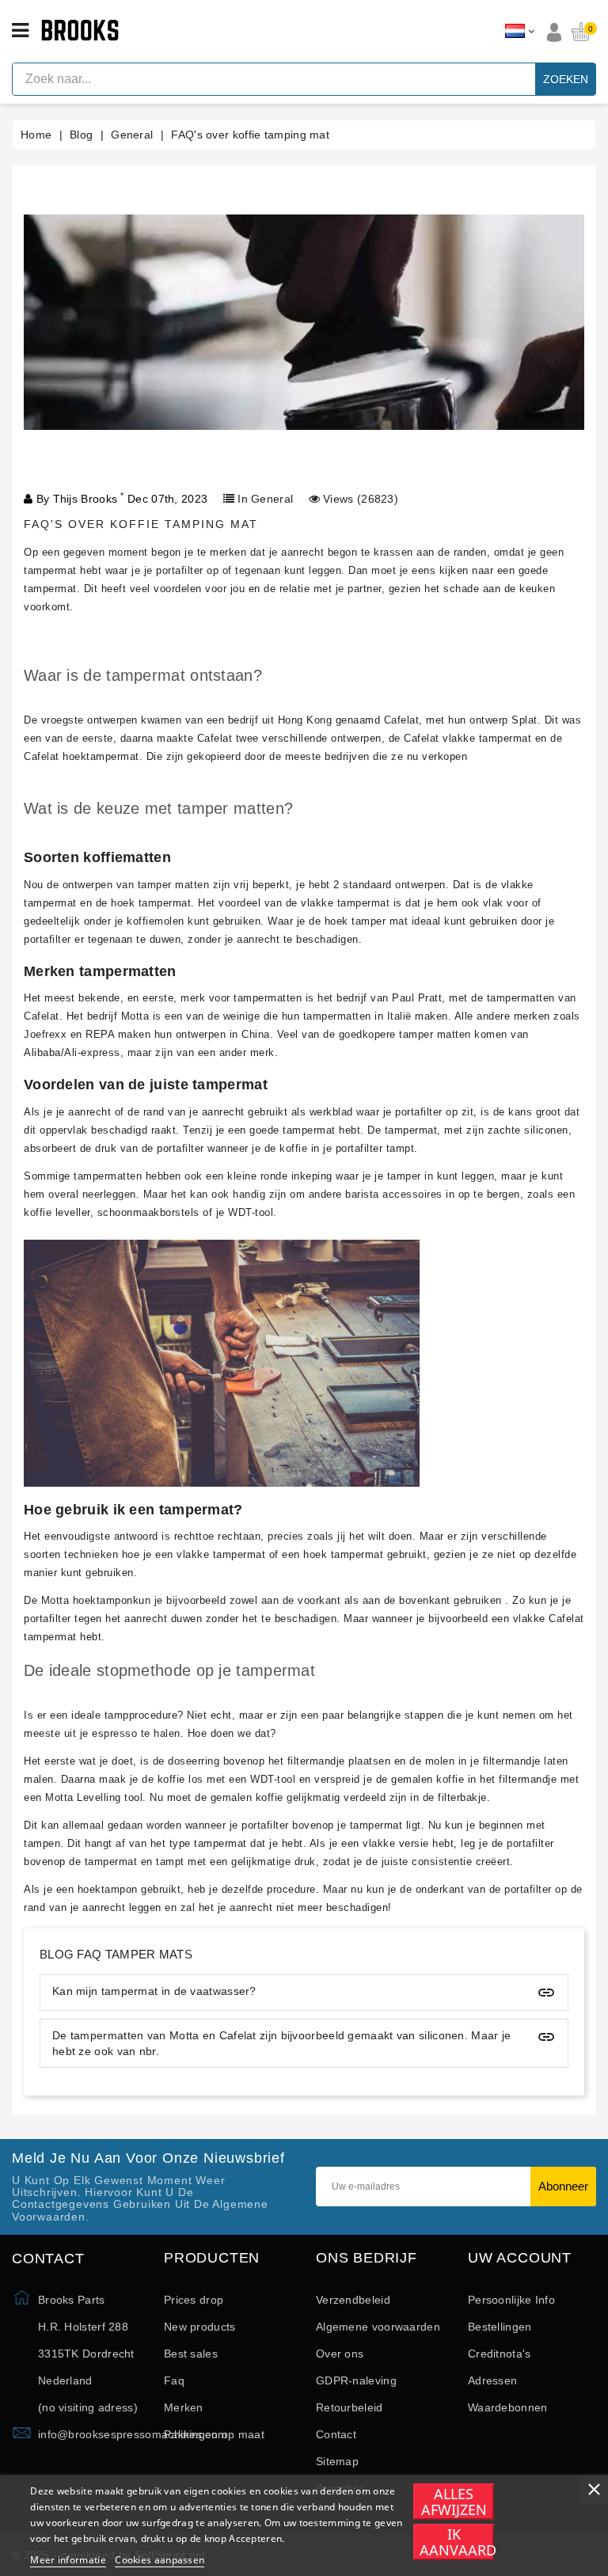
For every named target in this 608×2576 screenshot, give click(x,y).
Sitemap (337, 2461)
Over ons (340, 2354)
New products (200, 2327)
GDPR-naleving (356, 2380)
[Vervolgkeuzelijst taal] (520, 32)
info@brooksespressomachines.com (133, 2434)
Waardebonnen (508, 2407)
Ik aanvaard (457, 2542)
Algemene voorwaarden (378, 2327)
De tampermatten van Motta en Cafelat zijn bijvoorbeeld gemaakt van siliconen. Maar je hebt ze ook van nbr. (282, 2043)
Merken (184, 2407)
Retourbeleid (350, 2407)
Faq (174, 2380)
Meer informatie (68, 2560)
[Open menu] (20, 31)
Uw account (520, 2258)
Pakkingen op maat (214, 2434)
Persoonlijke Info (511, 2300)
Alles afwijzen (454, 2502)
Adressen (492, 2380)
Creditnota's (500, 2354)
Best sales (191, 2354)
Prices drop (194, 2300)
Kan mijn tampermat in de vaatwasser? (154, 1991)
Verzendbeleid (353, 2300)
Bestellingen (500, 2327)
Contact (336, 2434)
